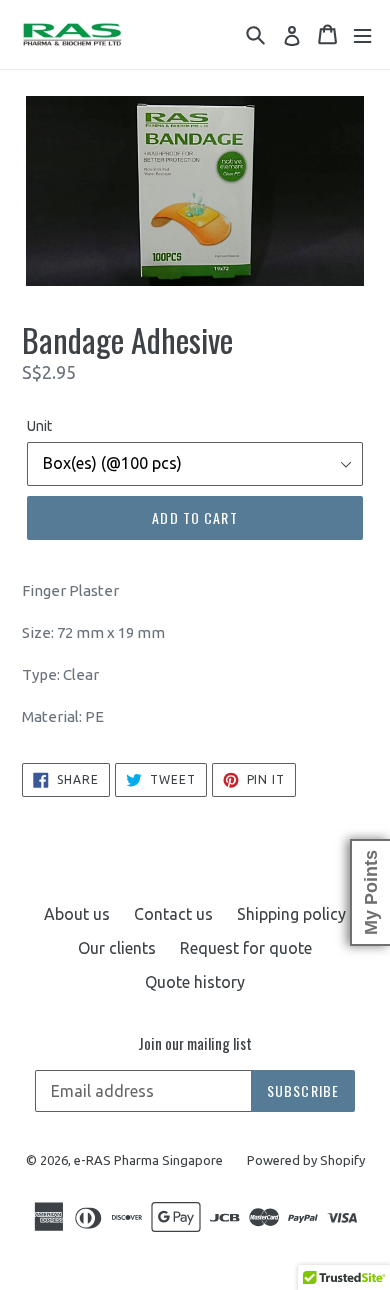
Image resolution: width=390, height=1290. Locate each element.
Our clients (117, 948)
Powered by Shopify (306, 1160)
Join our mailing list (195, 1043)
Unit (39, 426)
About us (77, 914)
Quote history (195, 982)
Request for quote (246, 948)
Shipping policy (291, 914)
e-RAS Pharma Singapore (148, 1160)
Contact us (173, 914)
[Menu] (362, 34)
